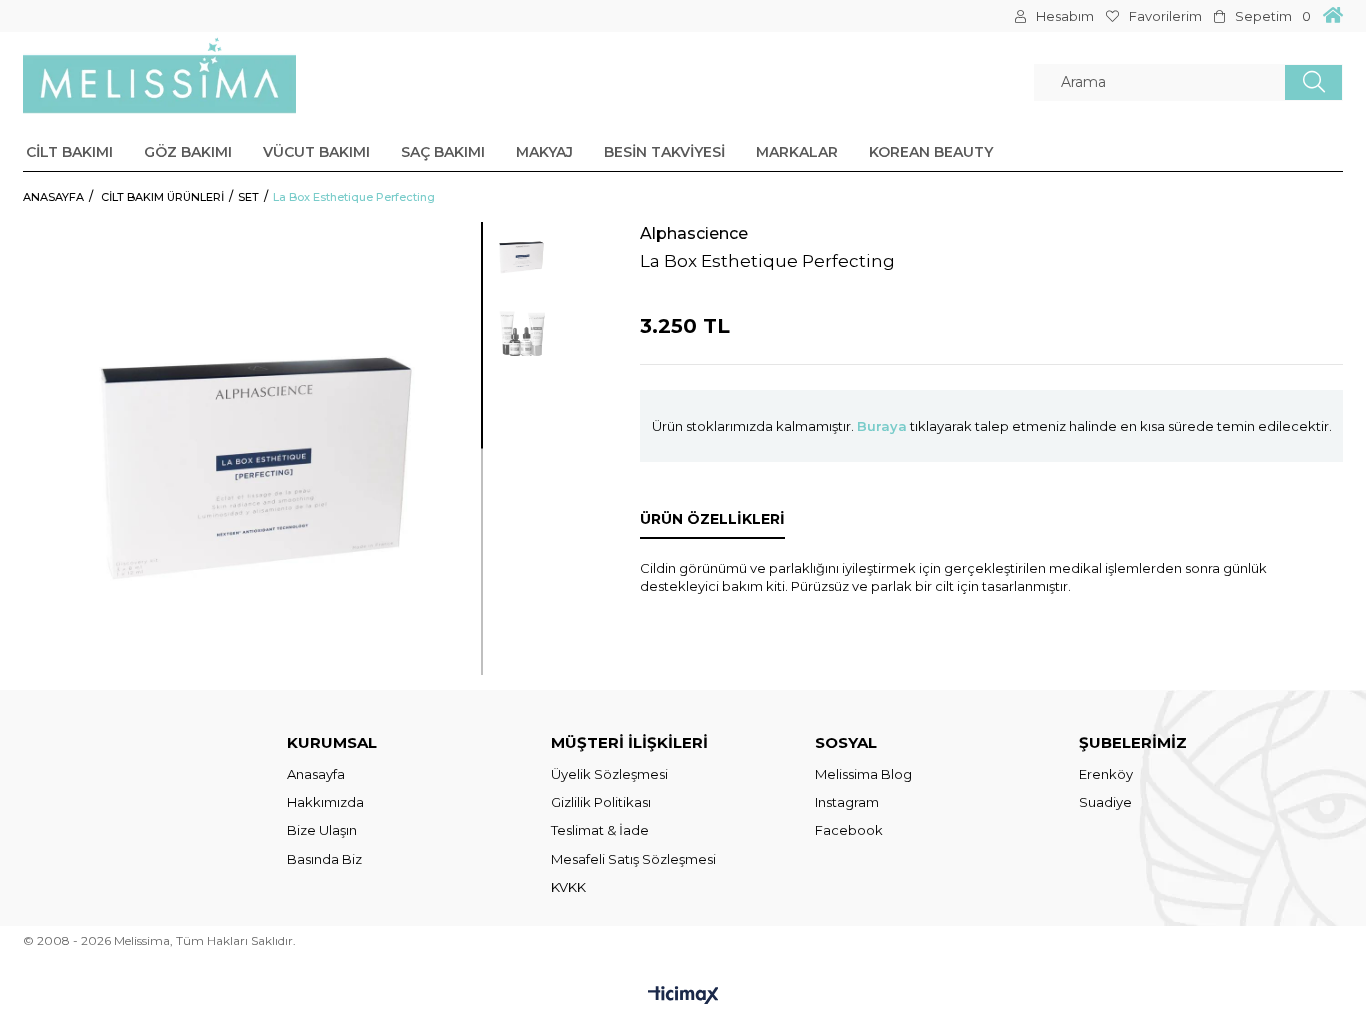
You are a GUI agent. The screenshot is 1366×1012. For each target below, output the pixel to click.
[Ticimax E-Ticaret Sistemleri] (683, 996)
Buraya (882, 426)
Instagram (847, 802)
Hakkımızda (325, 802)
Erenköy (1106, 774)
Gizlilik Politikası (601, 802)
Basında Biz (324, 859)
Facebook (849, 830)
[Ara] (1313, 82)
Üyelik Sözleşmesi (609, 774)
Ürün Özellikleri (712, 519)
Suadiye (1105, 802)
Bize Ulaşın (322, 830)
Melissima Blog (863, 774)
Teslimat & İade (600, 830)
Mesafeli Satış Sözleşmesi (633, 859)
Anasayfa (316, 774)
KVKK (568, 887)
